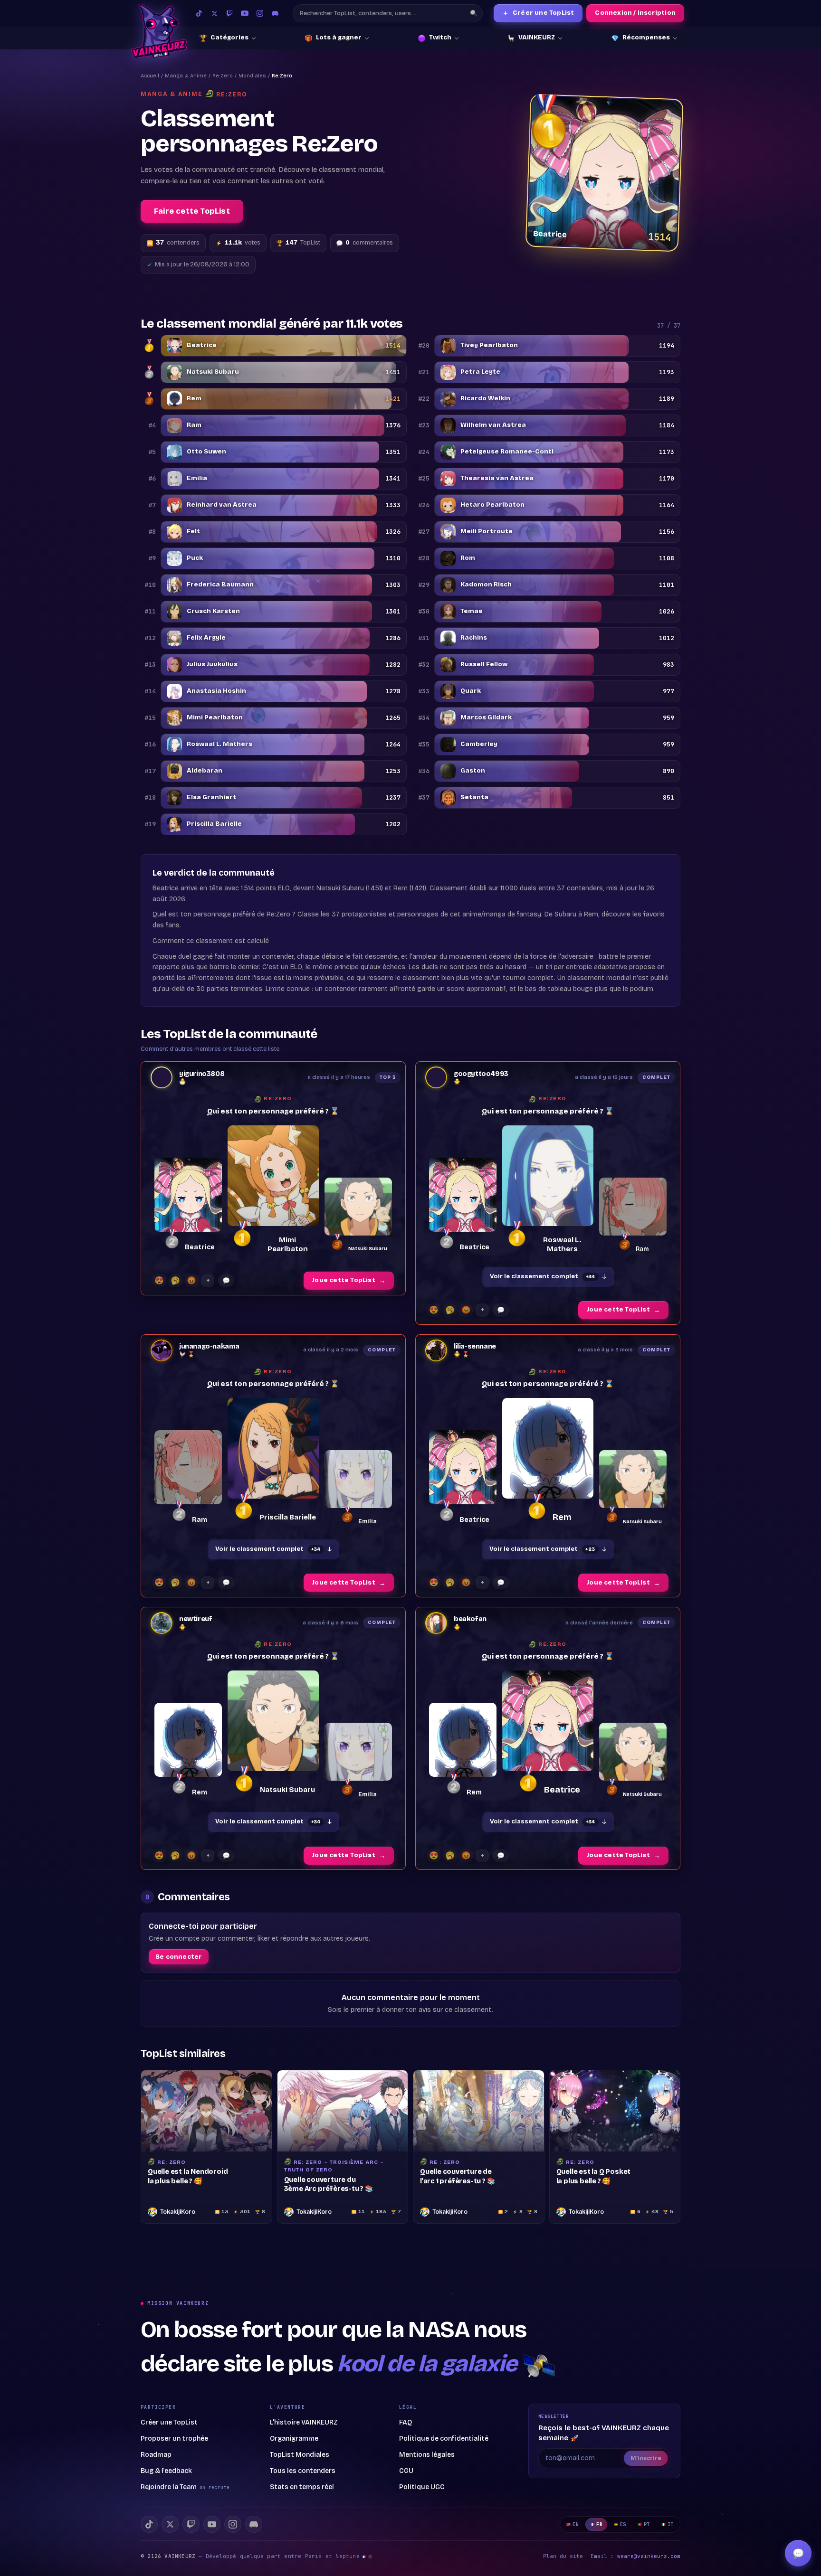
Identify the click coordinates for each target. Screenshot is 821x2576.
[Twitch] (229, 13)
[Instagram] (260, 13)
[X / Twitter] (214, 13)
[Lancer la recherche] (474, 13)
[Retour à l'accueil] (159, 31)
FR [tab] (599, 2524)
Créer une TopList (538, 13)
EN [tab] (576, 2524)
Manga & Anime (186, 76)
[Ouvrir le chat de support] (798, 2553)
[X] (170, 2524)
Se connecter (179, 1957)
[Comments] (226, 1281)
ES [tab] (623, 2524)
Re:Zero (223, 76)
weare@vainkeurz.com (649, 2556)
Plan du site (563, 2556)
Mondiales (252, 76)
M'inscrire (646, 2458)
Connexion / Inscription (635, 13)
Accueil (150, 76)
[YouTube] (245, 13)
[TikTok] (199, 13)
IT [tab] (671, 2524)
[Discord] (275, 13)
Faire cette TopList (192, 211)
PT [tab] (647, 2524)
